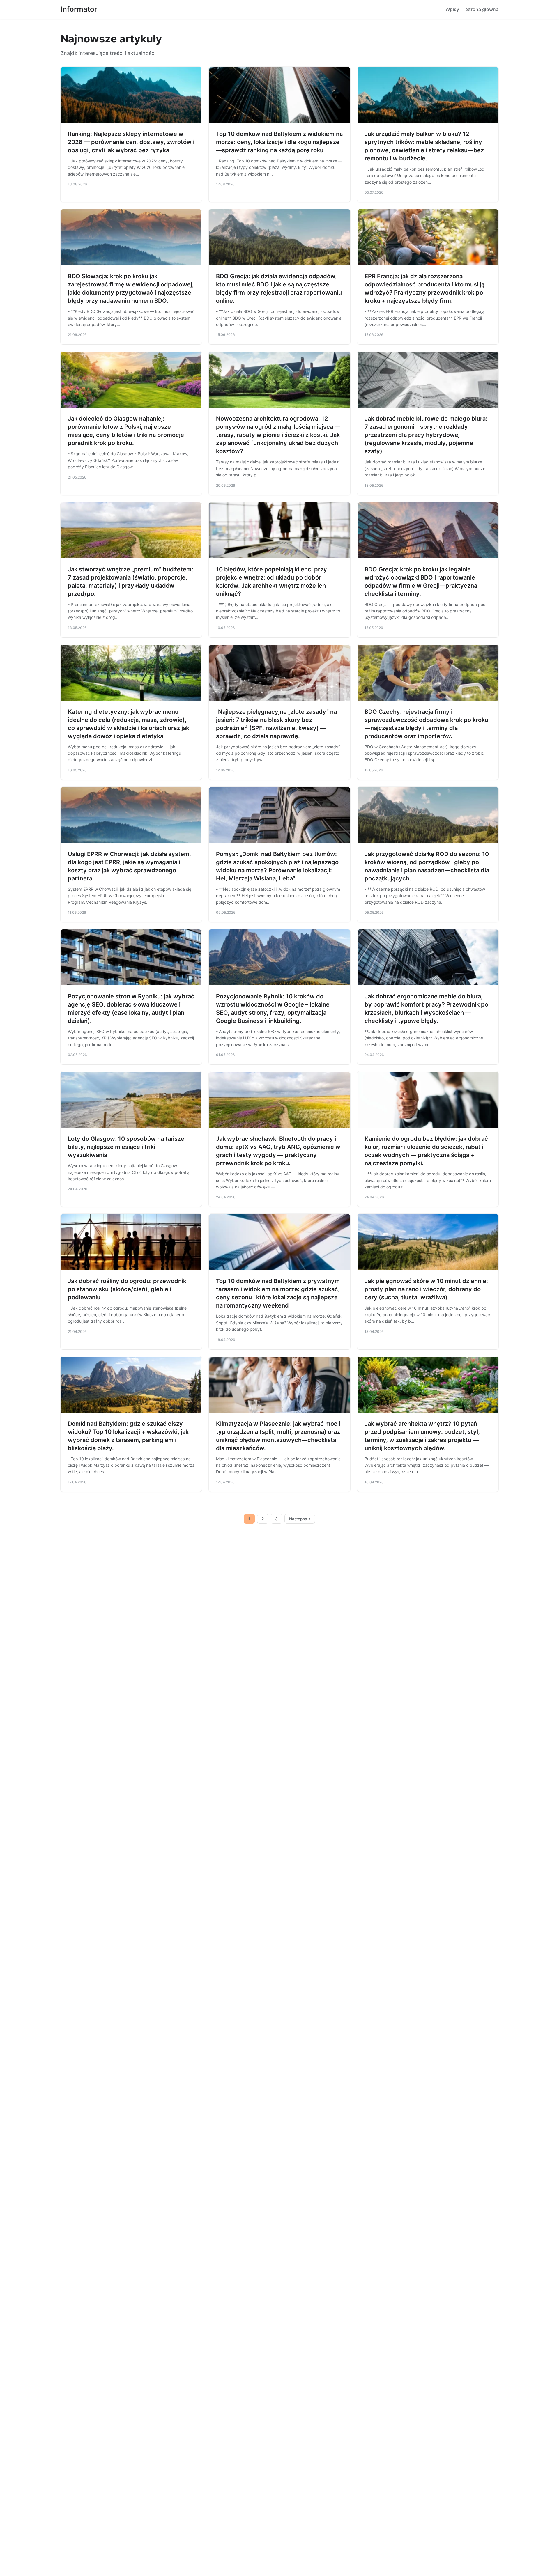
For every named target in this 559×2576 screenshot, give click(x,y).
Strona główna (482, 9)
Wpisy (452, 9)
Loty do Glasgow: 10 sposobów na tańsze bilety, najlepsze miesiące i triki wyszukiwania (126, 1147)
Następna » (300, 1519)
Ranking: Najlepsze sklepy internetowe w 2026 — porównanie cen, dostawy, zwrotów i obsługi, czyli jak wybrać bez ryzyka (131, 142)
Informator (79, 9)
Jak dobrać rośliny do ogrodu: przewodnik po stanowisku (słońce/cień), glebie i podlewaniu (127, 1289)
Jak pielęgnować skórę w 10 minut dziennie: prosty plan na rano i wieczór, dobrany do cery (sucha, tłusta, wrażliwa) (426, 1289)
